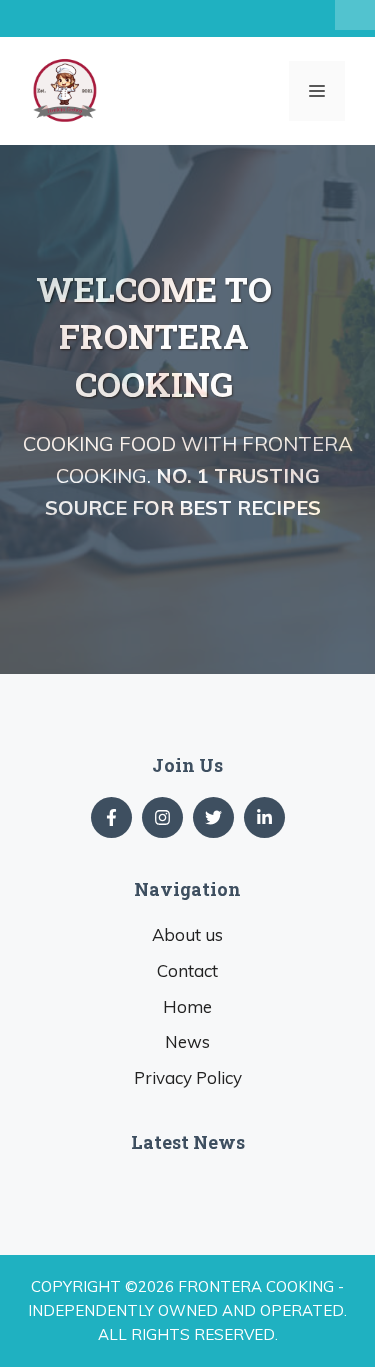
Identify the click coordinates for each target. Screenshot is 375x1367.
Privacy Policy (188, 1077)
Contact (187, 970)
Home (187, 1006)
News (187, 1041)
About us (187, 934)
